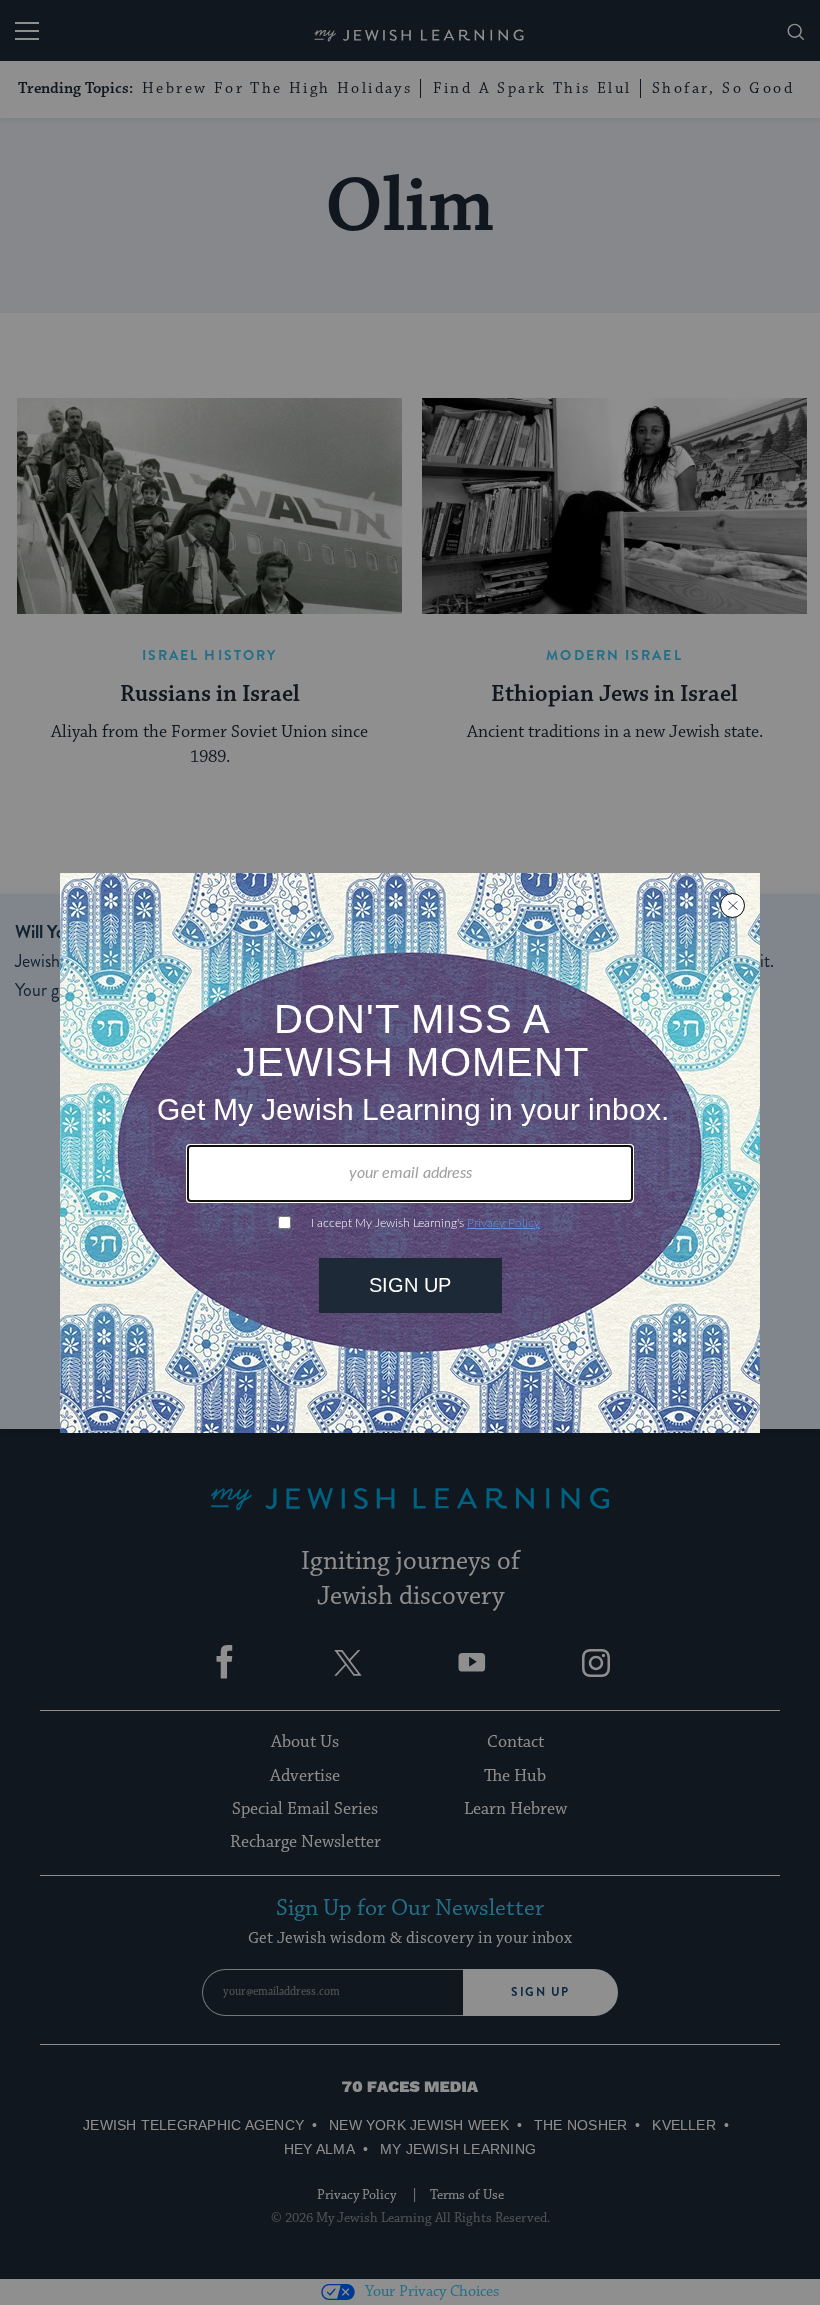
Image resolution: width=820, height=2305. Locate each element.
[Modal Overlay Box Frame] (410, 1153)
